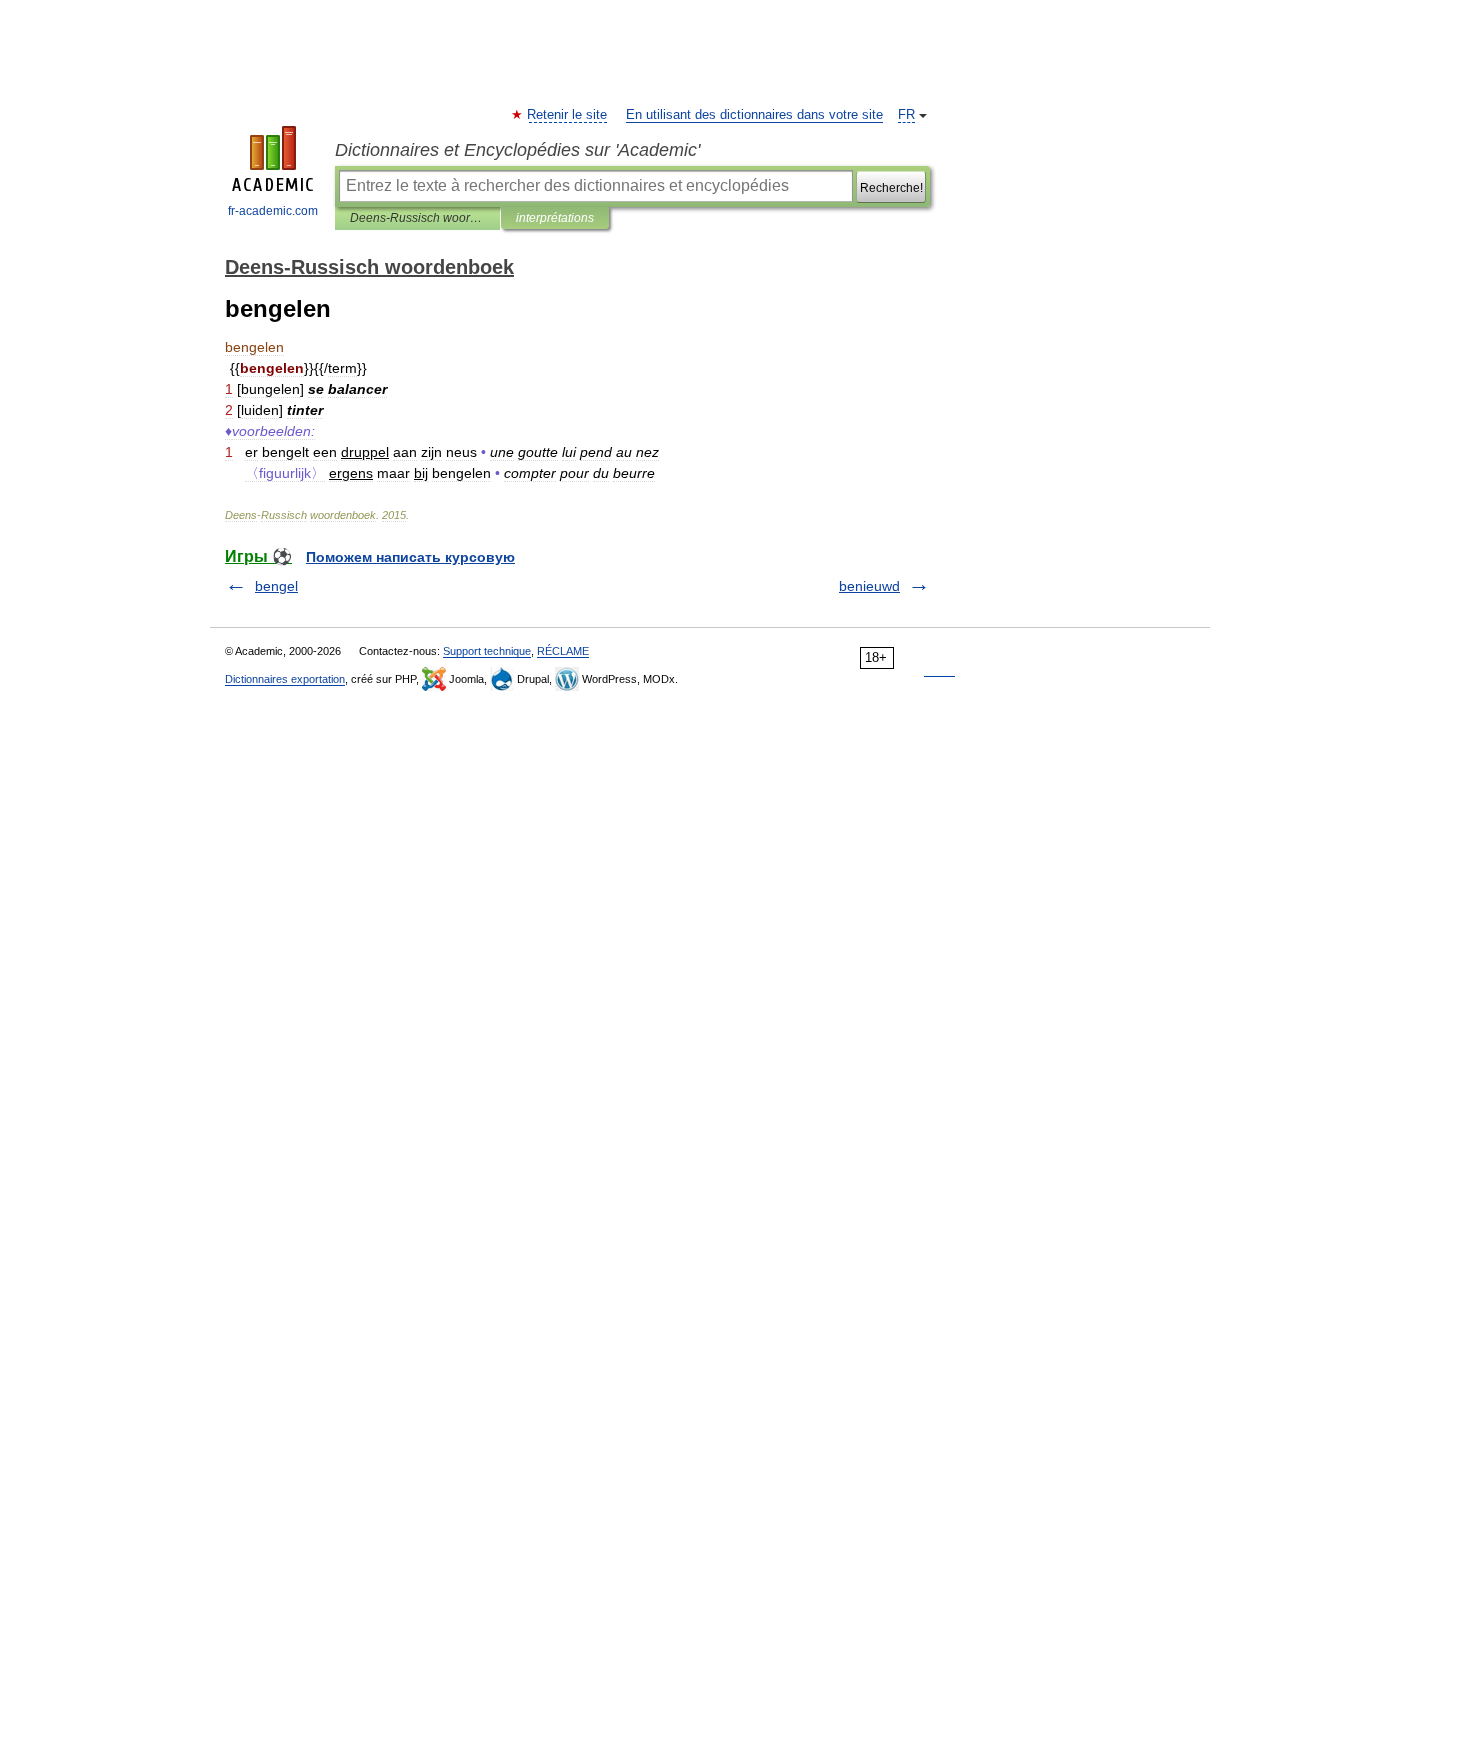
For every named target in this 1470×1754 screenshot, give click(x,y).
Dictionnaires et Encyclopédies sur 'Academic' (517, 150)
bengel (276, 586)
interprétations (555, 218)
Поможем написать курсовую (410, 557)
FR (906, 115)
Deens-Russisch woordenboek (417, 218)
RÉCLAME (563, 651)
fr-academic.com (273, 211)
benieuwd (869, 586)
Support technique (487, 651)
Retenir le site (568, 115)
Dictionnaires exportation (285, 679)
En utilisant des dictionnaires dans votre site (754, 115)
